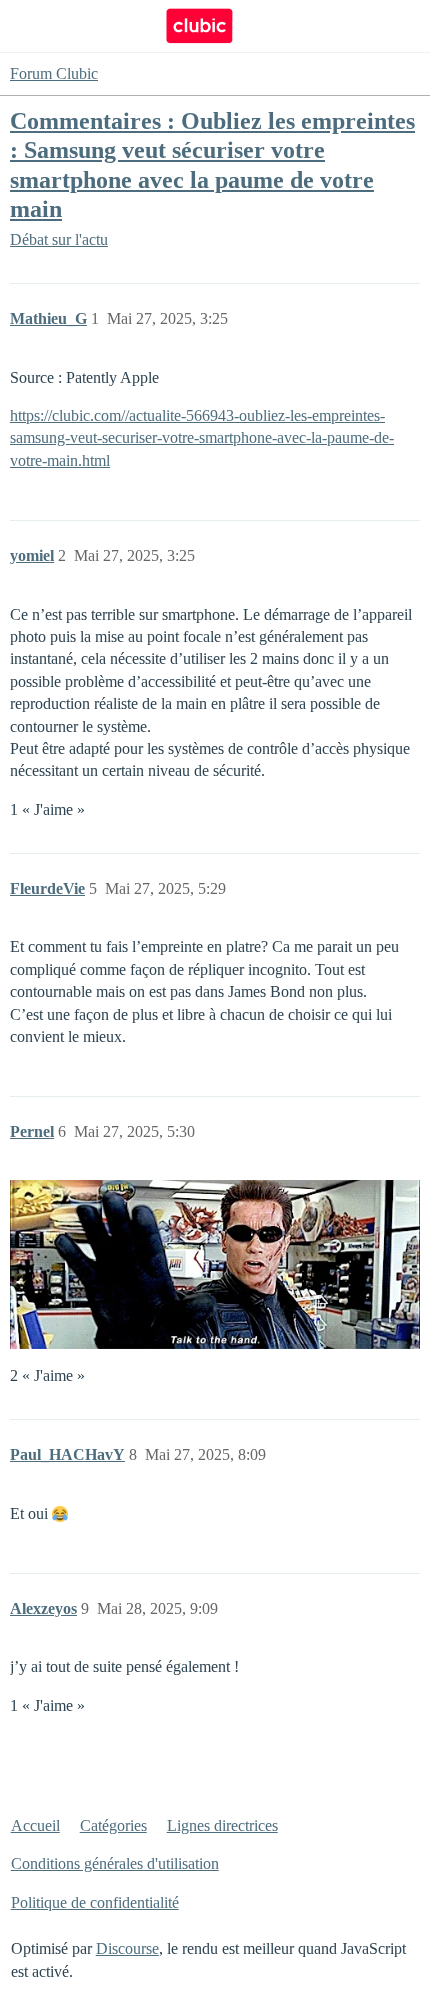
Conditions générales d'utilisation (115, 1863)
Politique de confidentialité (95, 1902)
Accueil (35, 1825)
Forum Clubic (54, 73)
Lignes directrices (222, 1825)
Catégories (113, 1825)
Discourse (127, 1948)
